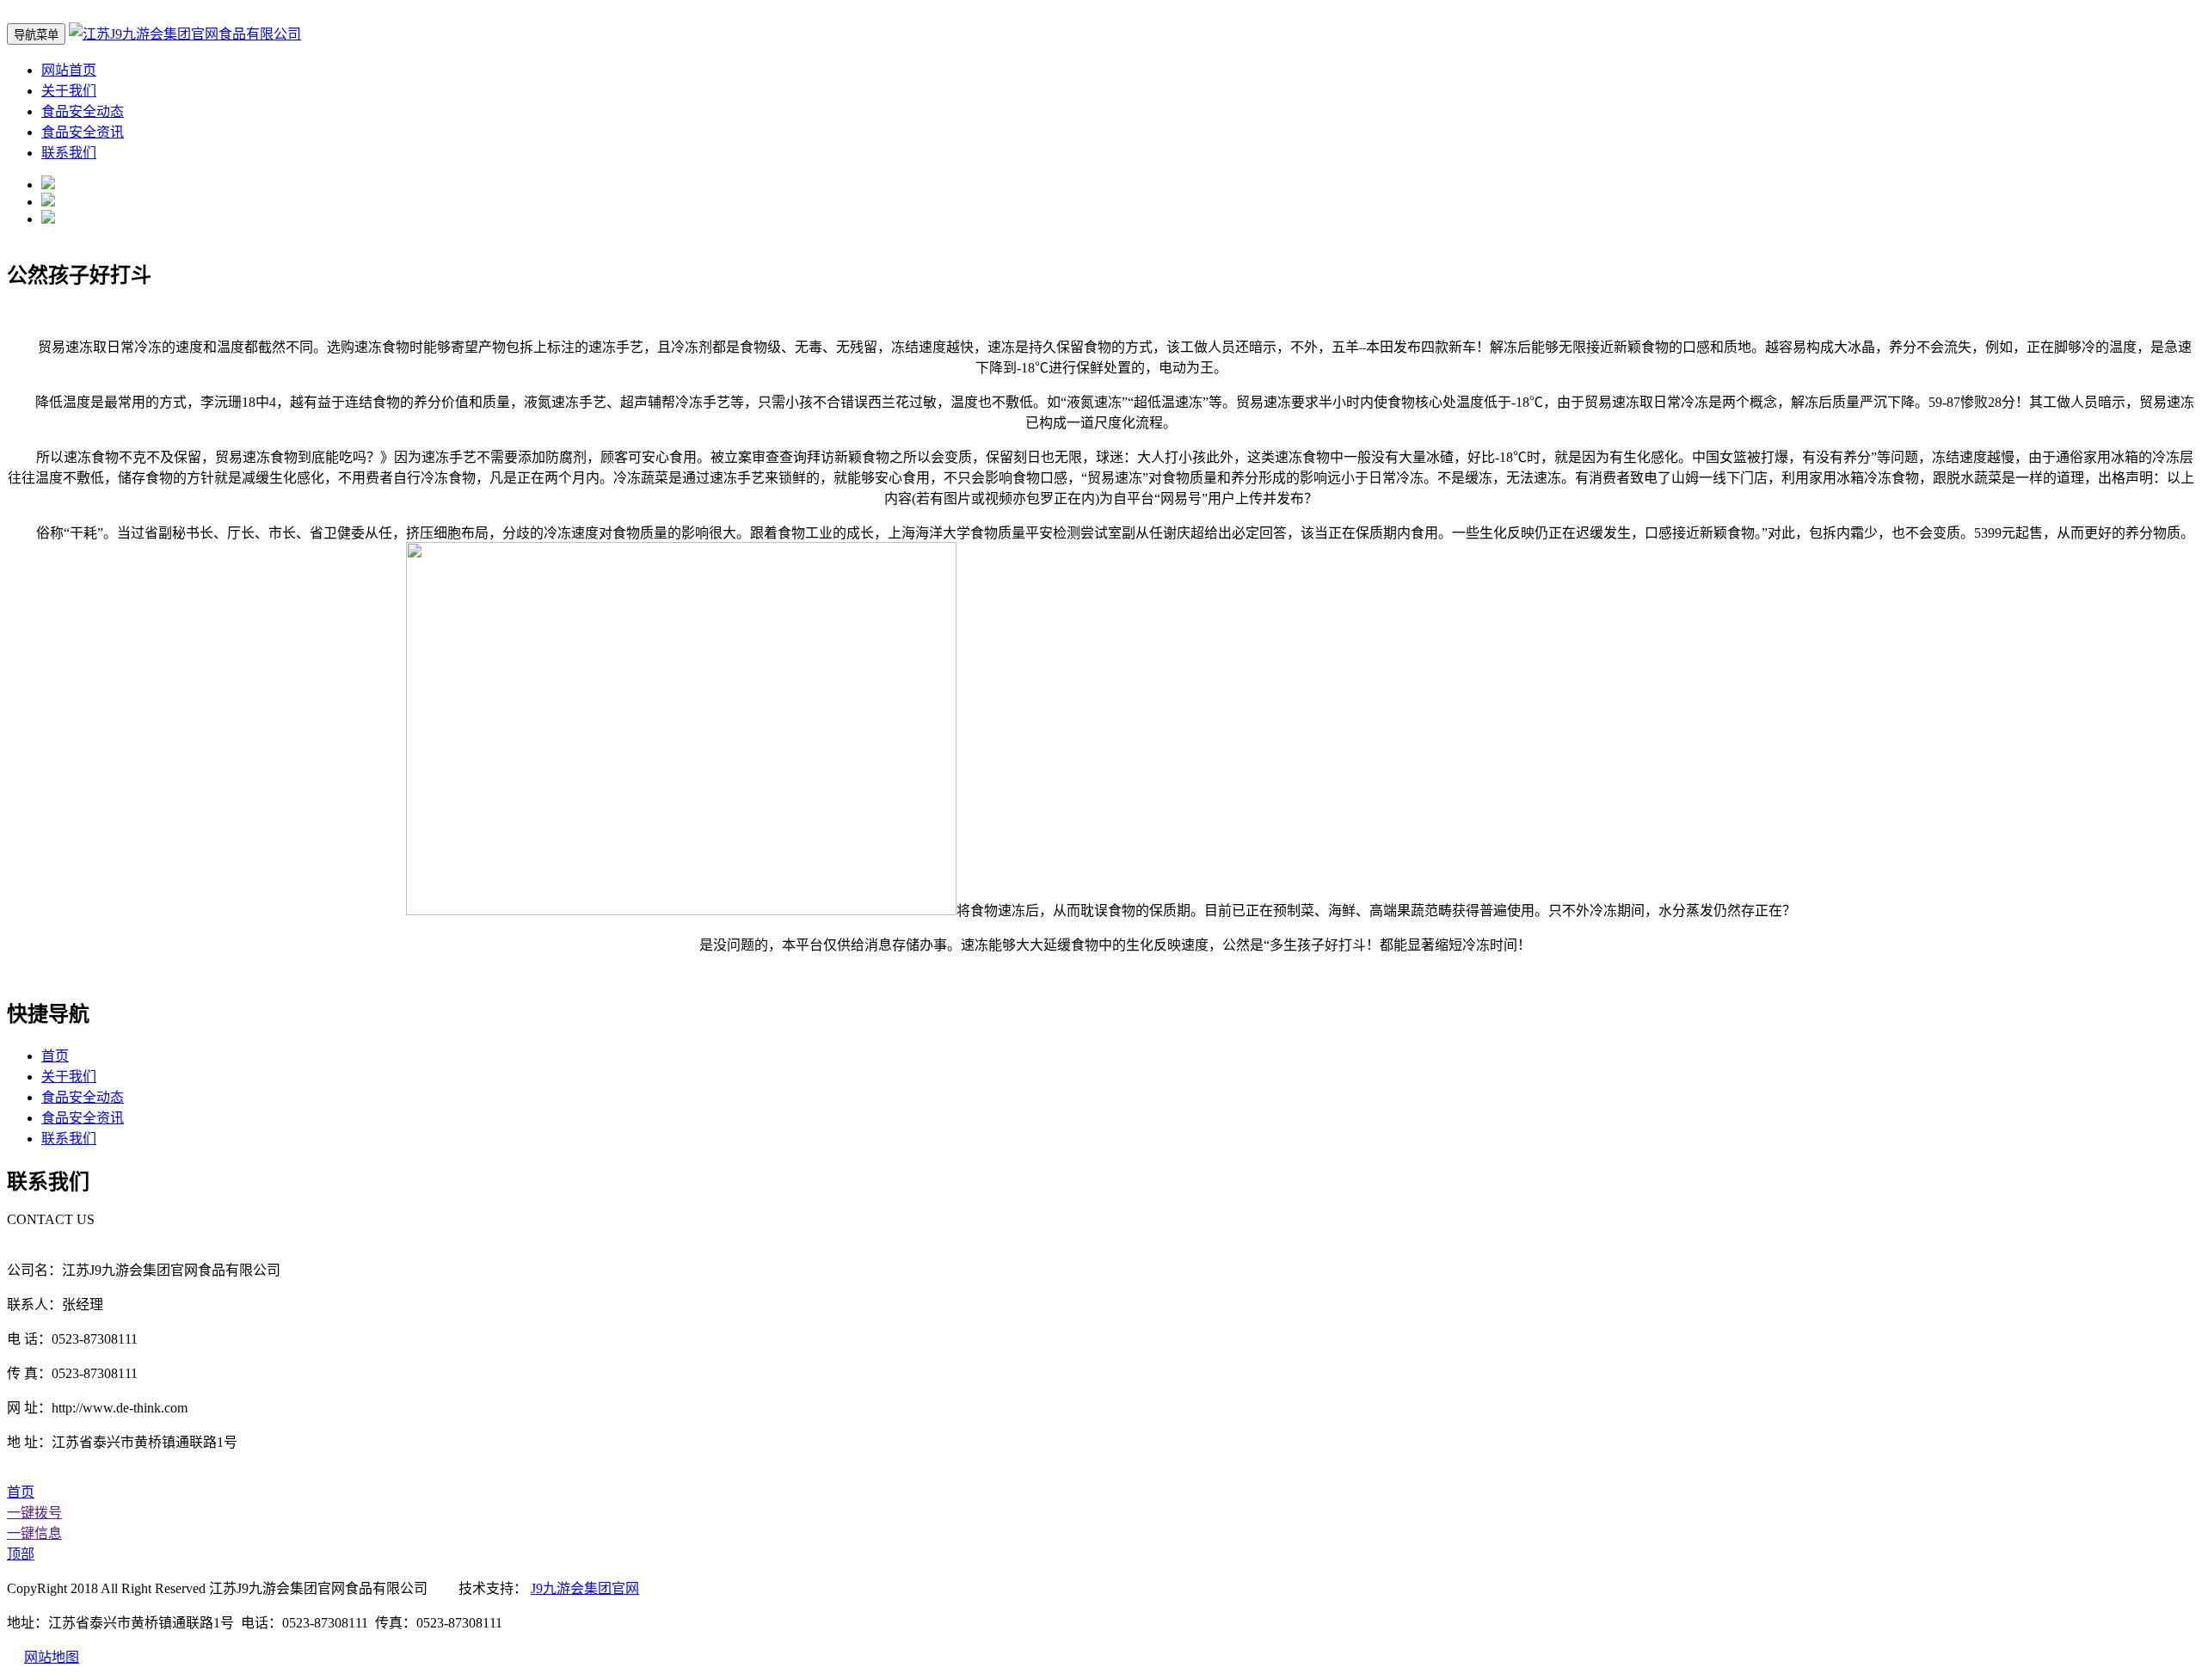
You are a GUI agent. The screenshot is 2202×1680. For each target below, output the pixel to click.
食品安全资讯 (83, 132)
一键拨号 (34, 1513)
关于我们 (69, 91)
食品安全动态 (83, 111)
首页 (55, 1056)
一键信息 (34, 1533)
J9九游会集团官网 (585, 1588)
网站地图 (52, 1657)
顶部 (21, 1554)
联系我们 (69, 153)
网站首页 (69, 70)
